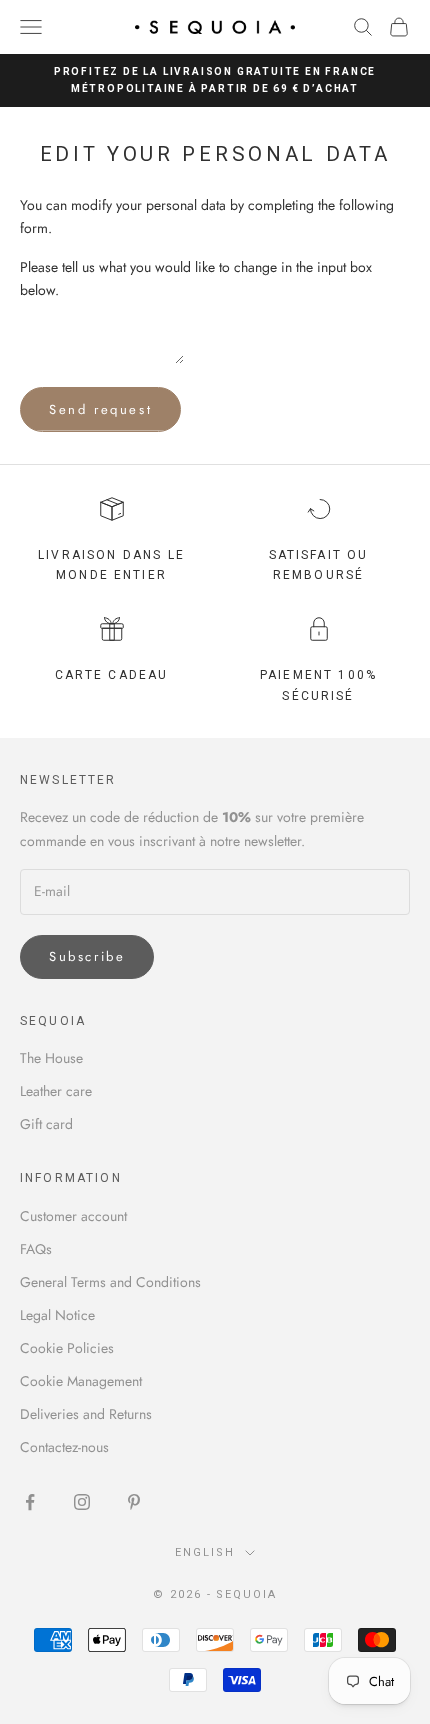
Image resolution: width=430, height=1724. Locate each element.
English (205, 1552)
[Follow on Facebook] (30, 1502)
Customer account (73, 1216)
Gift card (46, 1124)
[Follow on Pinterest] (134, 1502)
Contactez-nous (64, 1447)
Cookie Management (81, 1381)
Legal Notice (57, 1315)
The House (51, 1058)
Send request (100, 409)
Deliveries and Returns (86, 1414)
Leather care (56, 1091)
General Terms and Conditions (110, 1282)
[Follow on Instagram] (82, 1502)
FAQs (36, 1249)
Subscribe (87, 956)
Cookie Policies (67, 1348)
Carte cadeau (112, 675)
